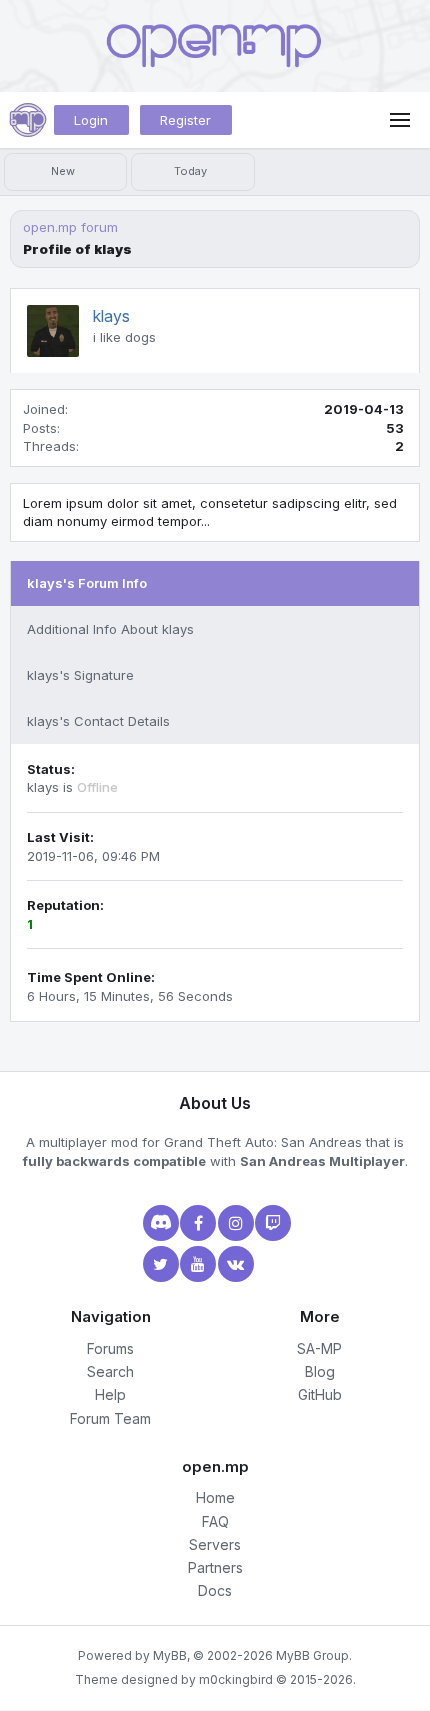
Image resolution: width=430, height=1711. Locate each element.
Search (110, 1371)
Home (215, 1497)
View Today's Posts (192, 172)
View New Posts (65, 172)
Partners (215, 1567)
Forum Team (110, 1418)
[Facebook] (196, 1223)
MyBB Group (312, 1655)
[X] (159, 1264)
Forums (110, 1348)
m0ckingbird (236, 1679)
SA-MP (319, 1348)
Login (91, 120)
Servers (215, 1544)
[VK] (234, 1264)
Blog (320, 1371)
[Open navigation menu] (400, 120)
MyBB (170, 1655)
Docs (215, 1590)
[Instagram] (234, 1223)
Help (110, 1394)
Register (185, 120)
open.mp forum (70, 227)
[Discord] (159, 1223)
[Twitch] (271, 1223)
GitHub (320, 1394)
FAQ (215, 1521)
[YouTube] (196, 1264)
